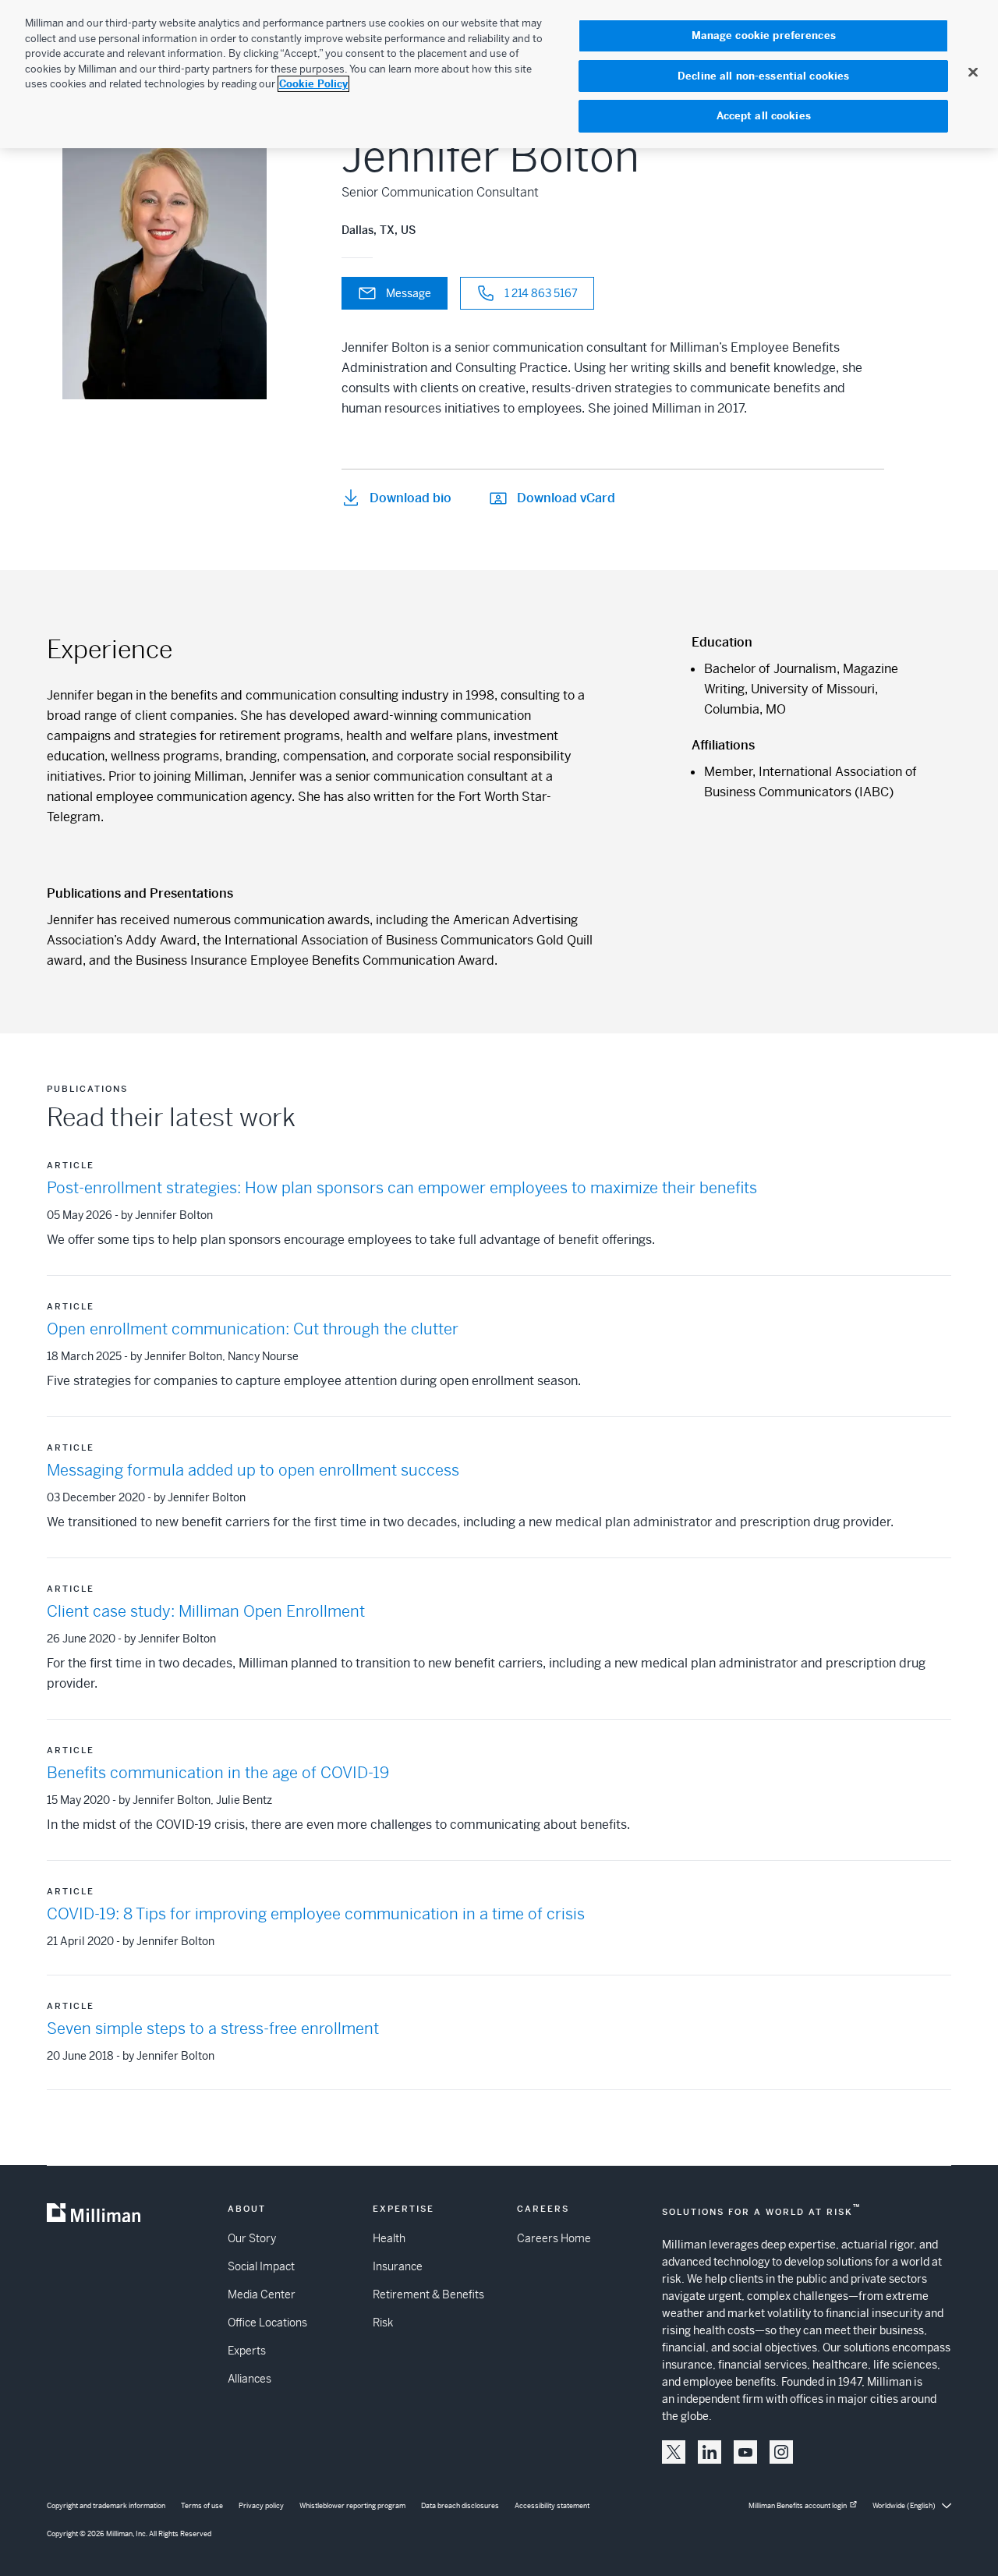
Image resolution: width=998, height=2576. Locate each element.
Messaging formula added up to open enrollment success (253, 1470)
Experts (247, 2351)
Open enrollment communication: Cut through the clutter (253, 1329)
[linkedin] (710, 2452)
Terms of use (202, 2506)
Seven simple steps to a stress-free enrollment (213, 2029)
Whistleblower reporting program (352, 2506)
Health (389, 2238)
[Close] (973, 72)
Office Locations (267, 2323)
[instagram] (781, 2452)
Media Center (262, 2294)
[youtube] (745, 2452)
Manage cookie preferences (764, 35)
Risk (383, 2323)
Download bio (411, 498)
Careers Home (554, 2238)
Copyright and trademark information (106, 2506)
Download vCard (566, 498)
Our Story (252, 2238)
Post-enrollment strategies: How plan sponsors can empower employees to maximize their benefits (402, 1188)
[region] (499, 74)
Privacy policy (261, 2506)
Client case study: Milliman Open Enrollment (206, 1612)
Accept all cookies (764, 116)
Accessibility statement (552, 2506)
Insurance (398, 2266)
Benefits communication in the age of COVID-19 (218, 1773)
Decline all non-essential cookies (763, 76)
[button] (674, 2452)
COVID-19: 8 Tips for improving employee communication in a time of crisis (316, 1914)
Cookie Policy (313, 84)
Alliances (249, 2379)
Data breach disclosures (460, 2506)
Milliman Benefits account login (798, 2506)
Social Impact (261, 2266)
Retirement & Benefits (428, 2294)
